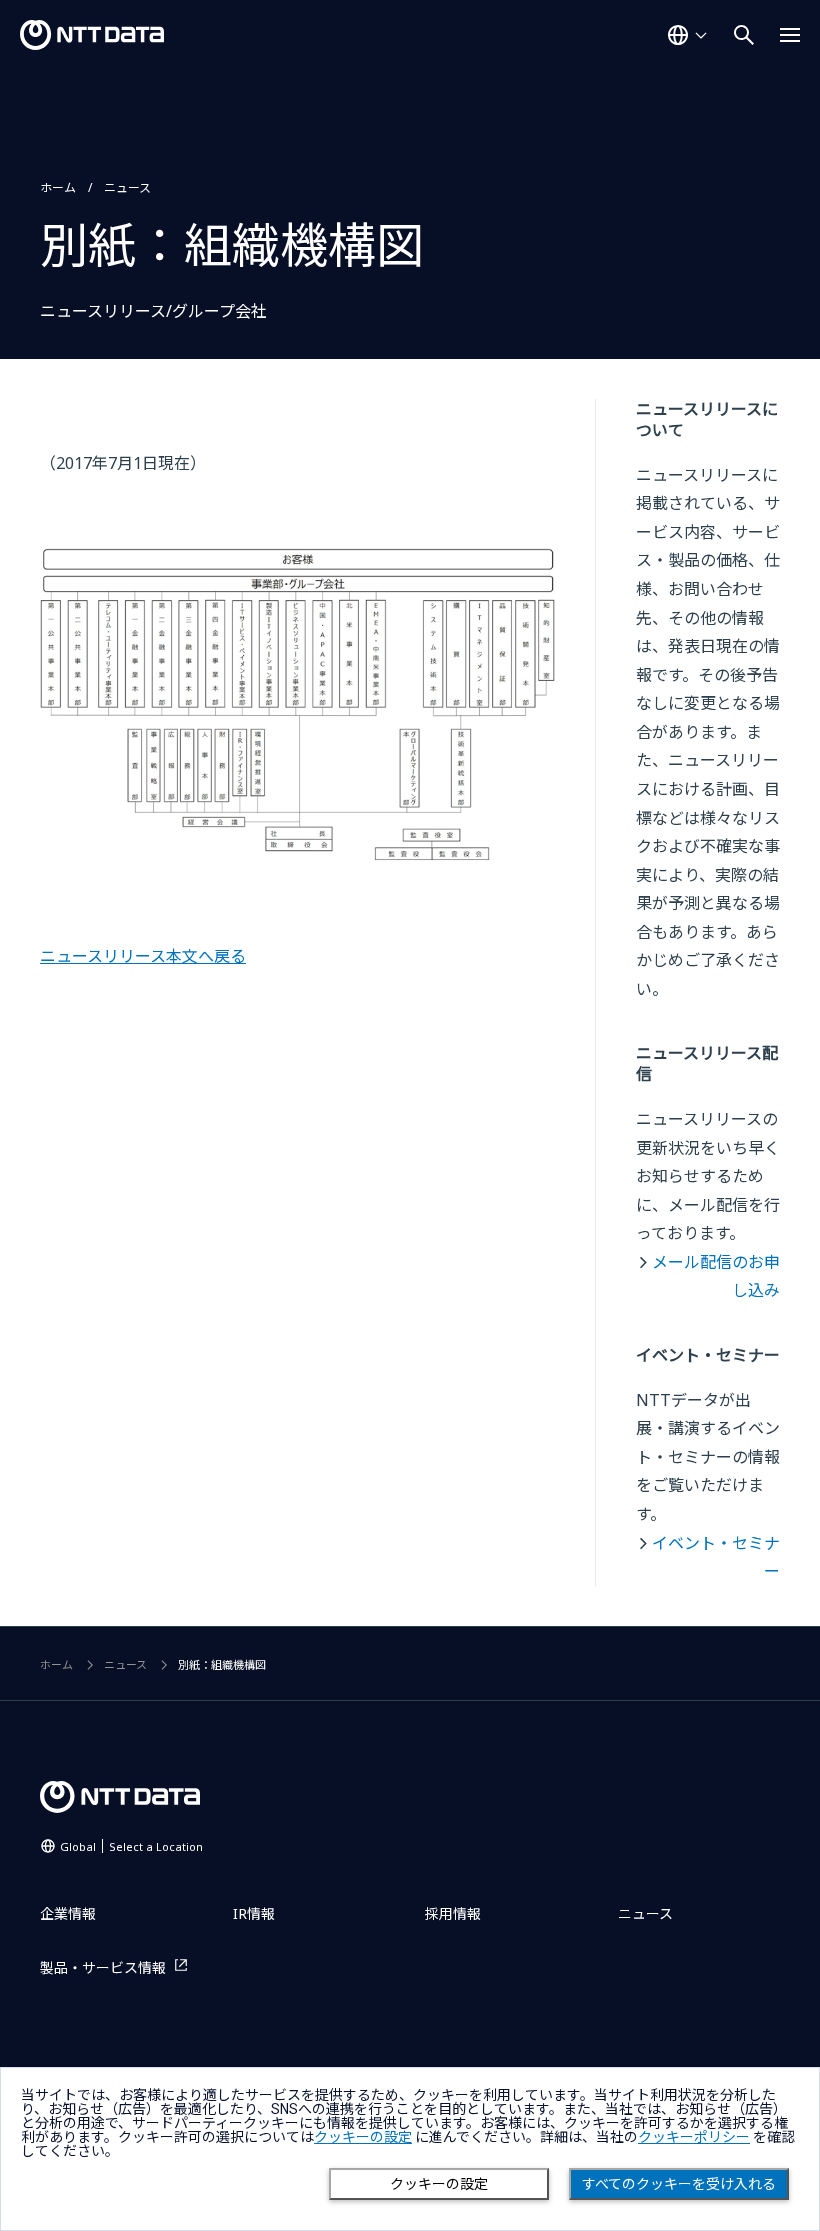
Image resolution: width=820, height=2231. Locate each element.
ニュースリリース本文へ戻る (143, 956)
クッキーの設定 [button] (363, 2137)
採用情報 (453, 1913)
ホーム (58, 187)
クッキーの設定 (439, 2184)
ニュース (127, 187)
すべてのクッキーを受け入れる (679, 2184)
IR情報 (254, 1913)
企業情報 (68, 1913)
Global (131, 1846)
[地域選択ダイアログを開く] (687, 35)
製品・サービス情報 (103, 1967)
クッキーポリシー (694, 2137)
